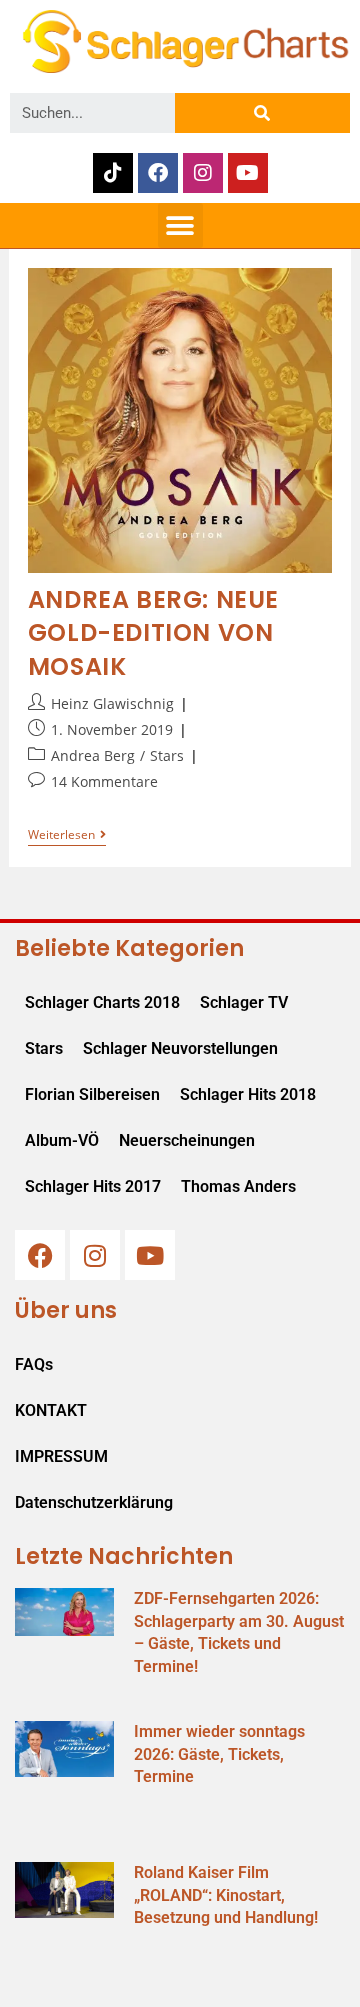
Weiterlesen (67, 835)
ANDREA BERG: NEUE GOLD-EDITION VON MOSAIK (153, 633)
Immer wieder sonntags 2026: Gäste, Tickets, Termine (219, 1754)
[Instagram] (203, 173)
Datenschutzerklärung (94, 1502)
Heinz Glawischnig (112, 703)
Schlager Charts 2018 (102, 1002)
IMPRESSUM (61, 1456)
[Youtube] (248, 173)
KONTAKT (51, 1410)
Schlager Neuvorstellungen (180, 1048)
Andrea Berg (93, 755)
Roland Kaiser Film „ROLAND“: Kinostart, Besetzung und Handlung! (226, 1895)
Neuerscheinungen (187, 1140)
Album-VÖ (62, 1140)
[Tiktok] (113, 173)
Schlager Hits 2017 (93, 1186)
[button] (180, 225)
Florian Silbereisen (92, 1094)
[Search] (262, 113)
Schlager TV (244, 1002)
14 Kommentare (104, 781)
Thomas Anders (238, 1186)
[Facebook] (158, 173)
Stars (167, 755)
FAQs (34, 1364)
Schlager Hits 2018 (248, 1094)
